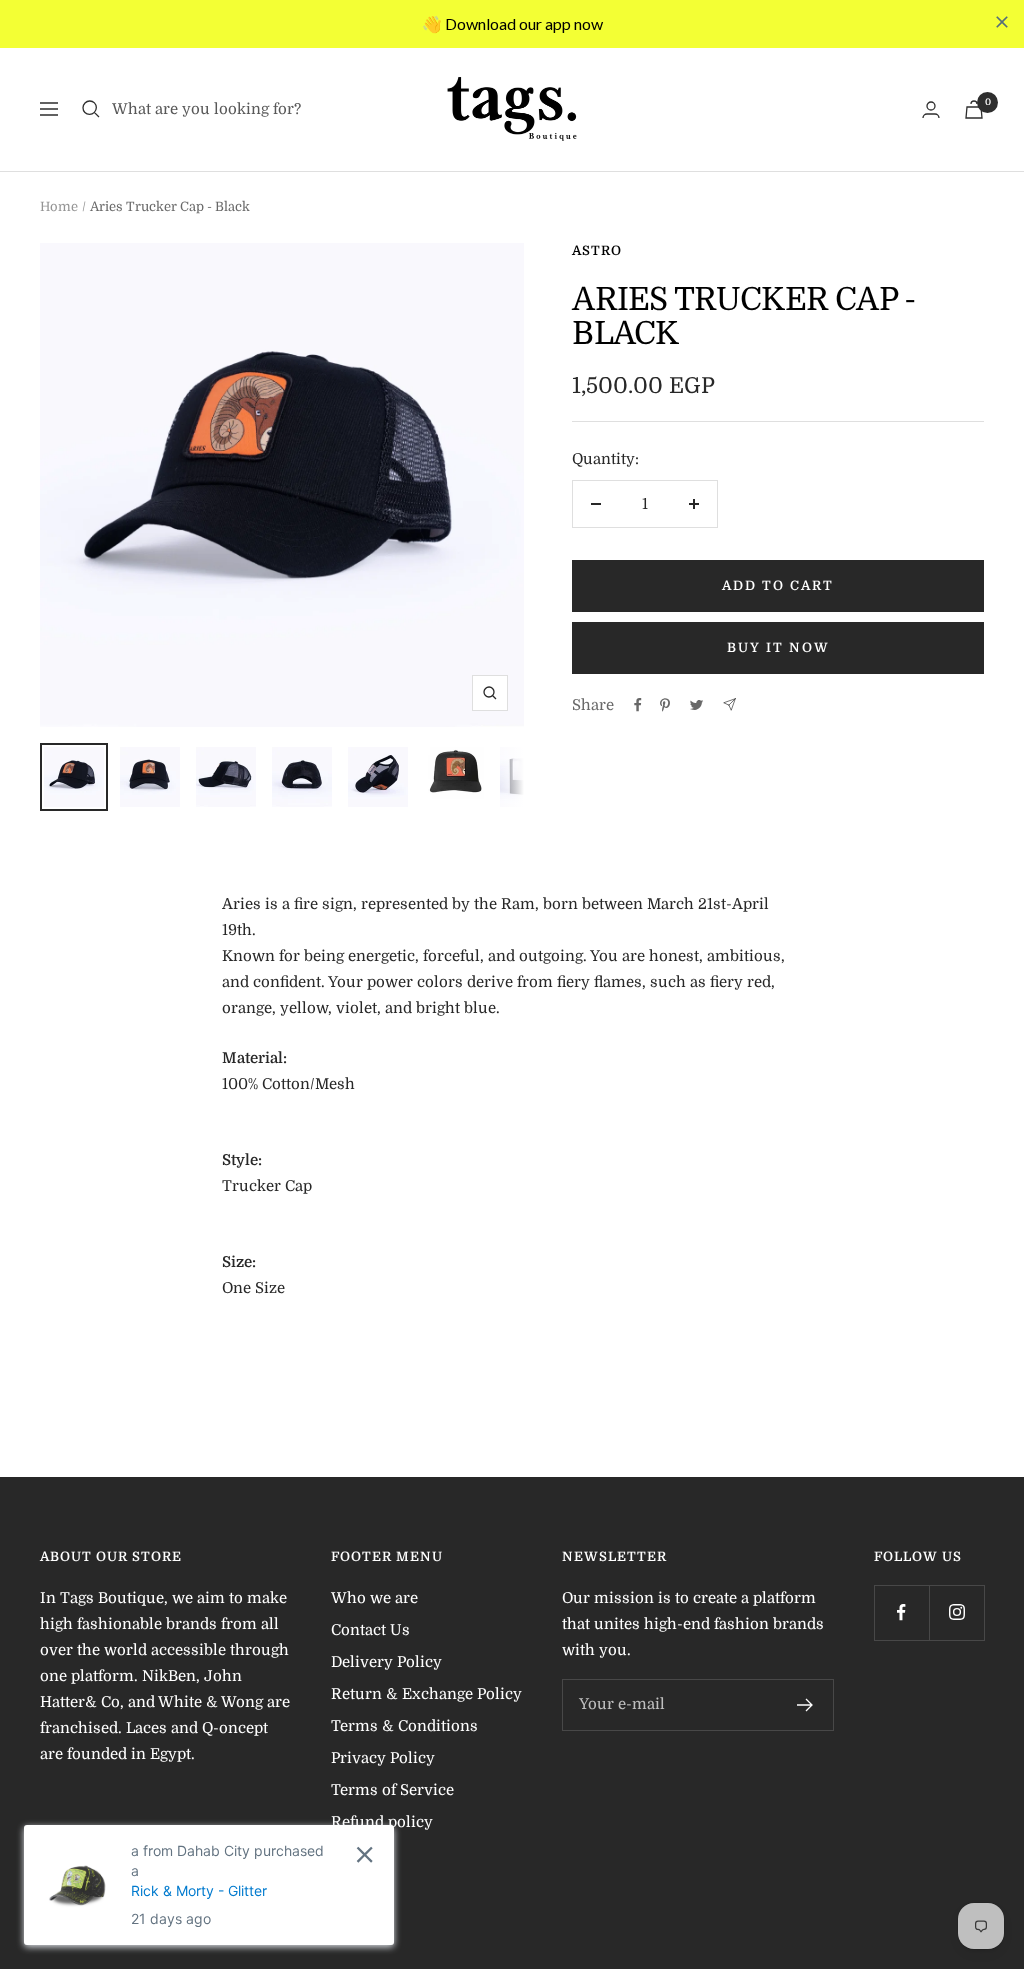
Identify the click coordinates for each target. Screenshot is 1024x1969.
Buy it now (778, 647)
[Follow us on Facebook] (901, 1612)
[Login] (931, 109)
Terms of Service (392, 1790)
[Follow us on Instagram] (956, 1612)
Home (59, 206)
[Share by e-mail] (729, 704)
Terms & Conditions (404, 1726)
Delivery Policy (386, 1662)
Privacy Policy (383, 1758)
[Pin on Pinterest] (665, 705)
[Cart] (974, 109)
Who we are (374, 1598)
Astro (597, 250)
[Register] (805, 1705)
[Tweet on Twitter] (696, 705)
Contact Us (370, 1630)
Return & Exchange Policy (426, 1694)
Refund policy (382, 1822)
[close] (1002, 22)
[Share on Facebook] (638, 705)
